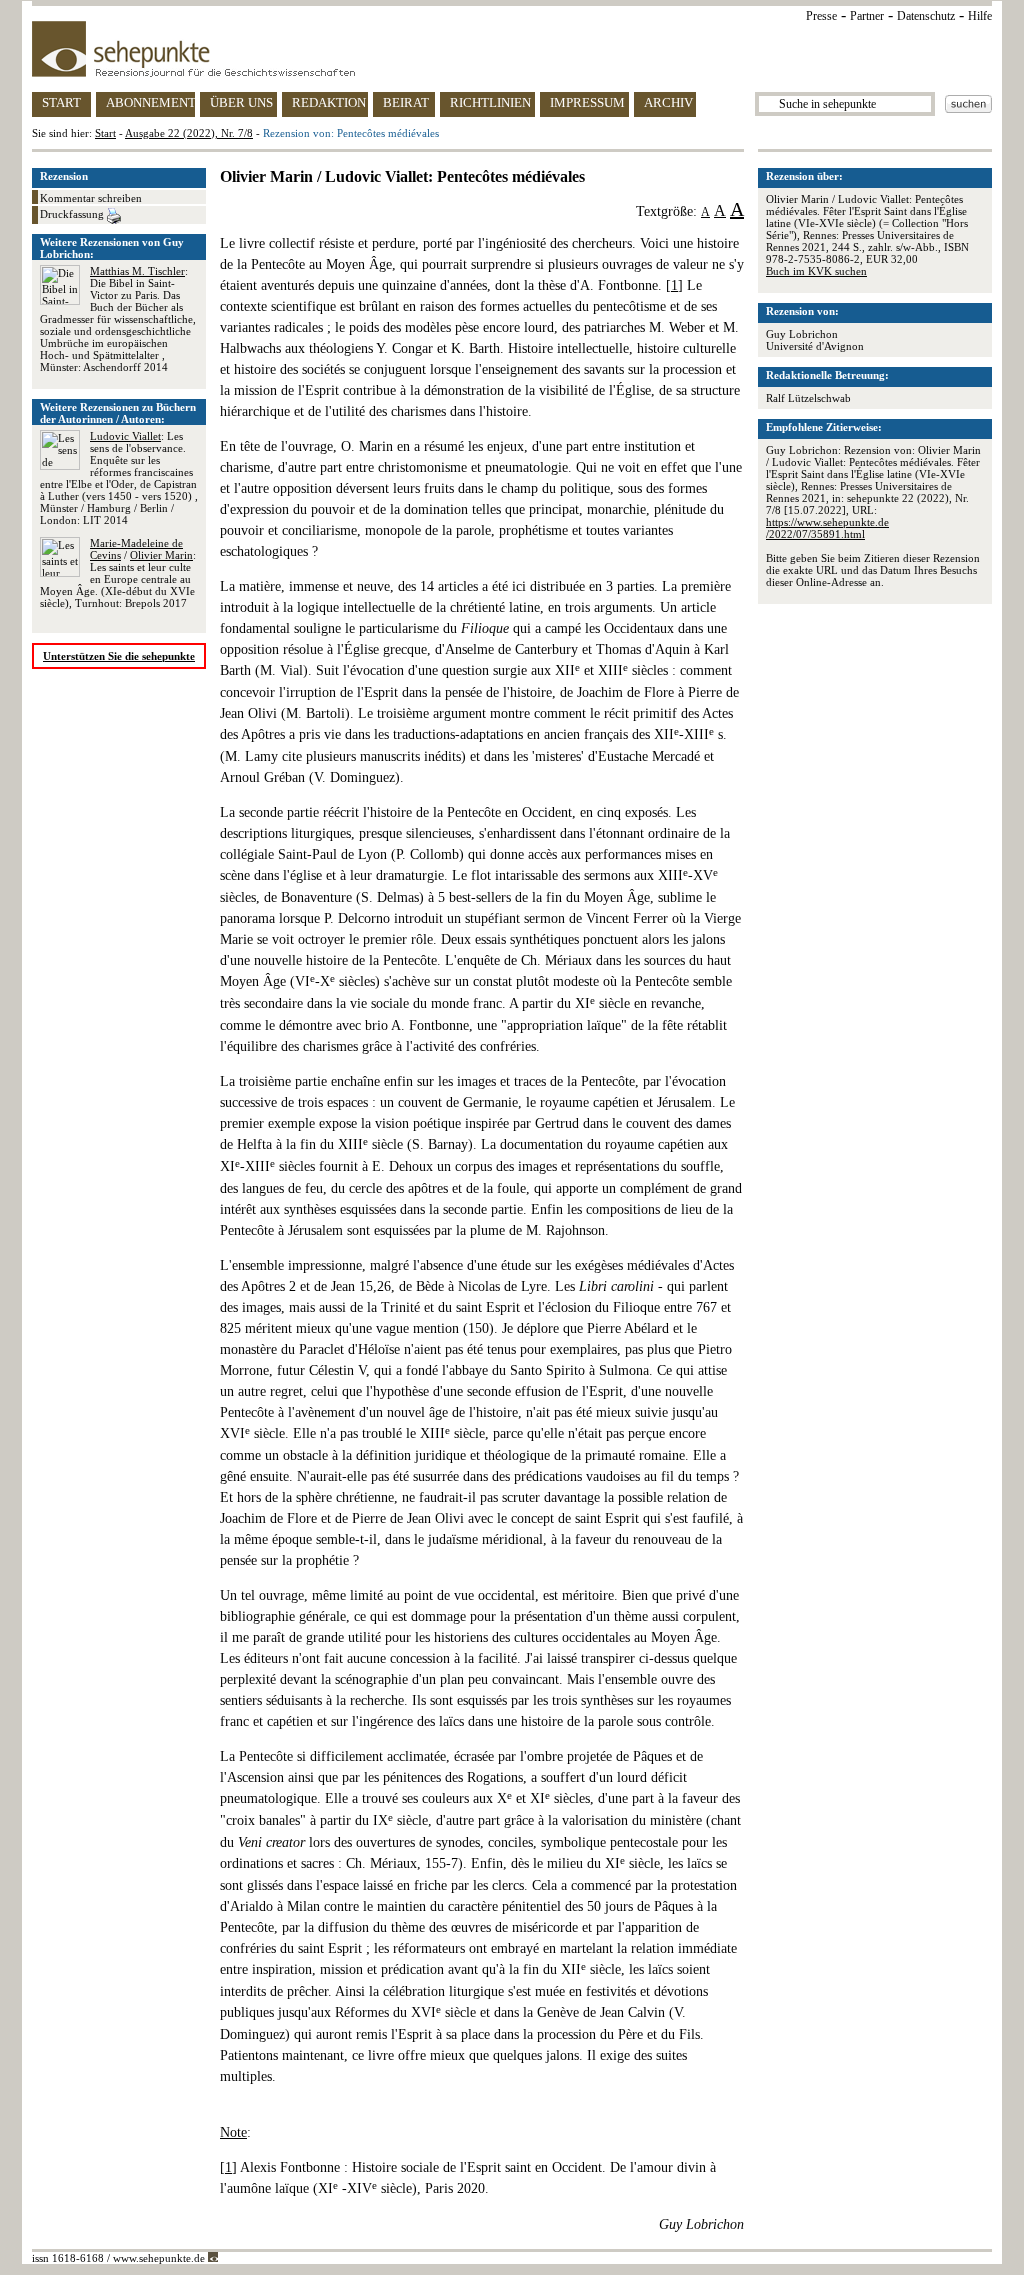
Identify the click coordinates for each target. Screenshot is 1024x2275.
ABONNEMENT (150, 102)
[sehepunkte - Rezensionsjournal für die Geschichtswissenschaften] (512, 49)
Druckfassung (73, 214)
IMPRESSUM (587, 102)
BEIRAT (406, 102)
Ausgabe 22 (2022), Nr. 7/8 (189, 133)
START (61, 102)
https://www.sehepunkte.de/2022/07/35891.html (827, 528)
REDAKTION (329, 102)
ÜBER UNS (241, 102)
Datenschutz (926, 16)
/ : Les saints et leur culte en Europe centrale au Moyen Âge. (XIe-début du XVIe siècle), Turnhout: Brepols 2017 (118, 573)
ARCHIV (668, 102)
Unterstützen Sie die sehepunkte (119, 656)
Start (105, 133)
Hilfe (980, 16)
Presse (821, 16)
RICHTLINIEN (490, 102)
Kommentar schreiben (91, 198)
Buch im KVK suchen (816, 271)
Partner (867, 16)
